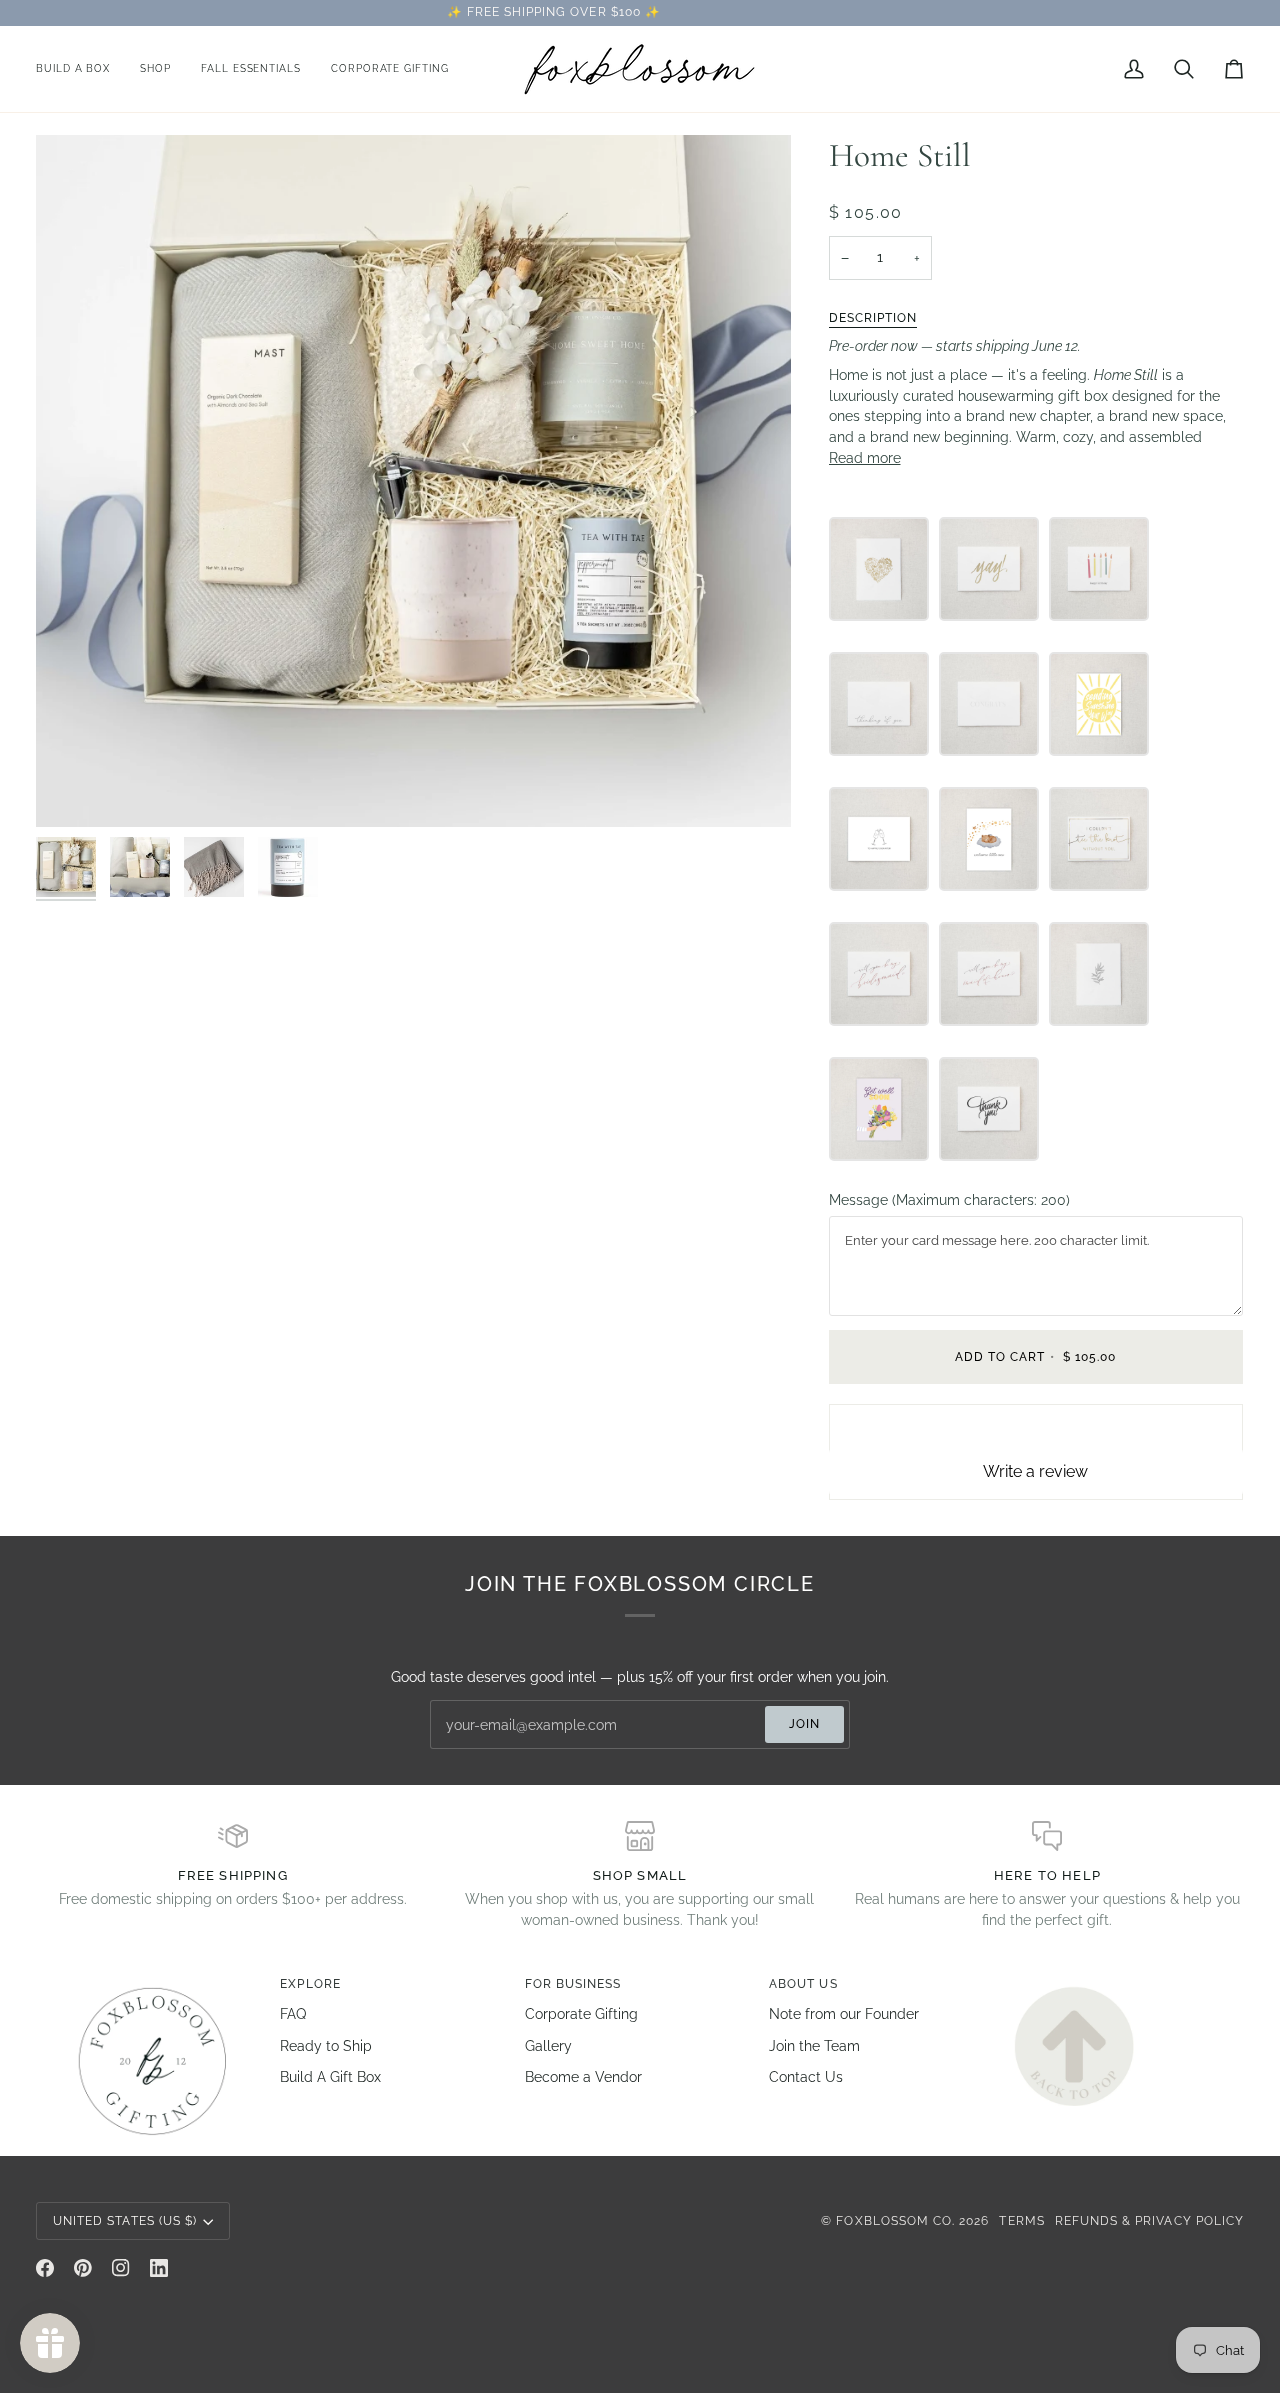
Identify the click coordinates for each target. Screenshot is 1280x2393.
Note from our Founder (844, 2014)
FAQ (293, 2014)
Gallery (548, 2046)
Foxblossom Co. (895, 2221)
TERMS (1021, 2221)
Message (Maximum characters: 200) (949, 1200)
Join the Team (814, 2046)
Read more (865, 458)
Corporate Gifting (581, 2014)
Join (804, 1724)
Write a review (1035, 1471)
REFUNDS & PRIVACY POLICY (1149, 2221)
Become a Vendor (583, 2077)
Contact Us (806, 2077)
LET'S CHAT (801, 12)
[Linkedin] (159, 2268)
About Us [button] (803, 1984)
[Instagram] (121, 2268)
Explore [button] (310, 1984)
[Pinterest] (83, 2268)
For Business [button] (573, 1984)
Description (873, 318)
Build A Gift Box (330, 2077)
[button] (155, 69)
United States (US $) (125, 2221)
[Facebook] (45, 2268)
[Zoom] (73, 789)
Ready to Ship (326, 2046)
